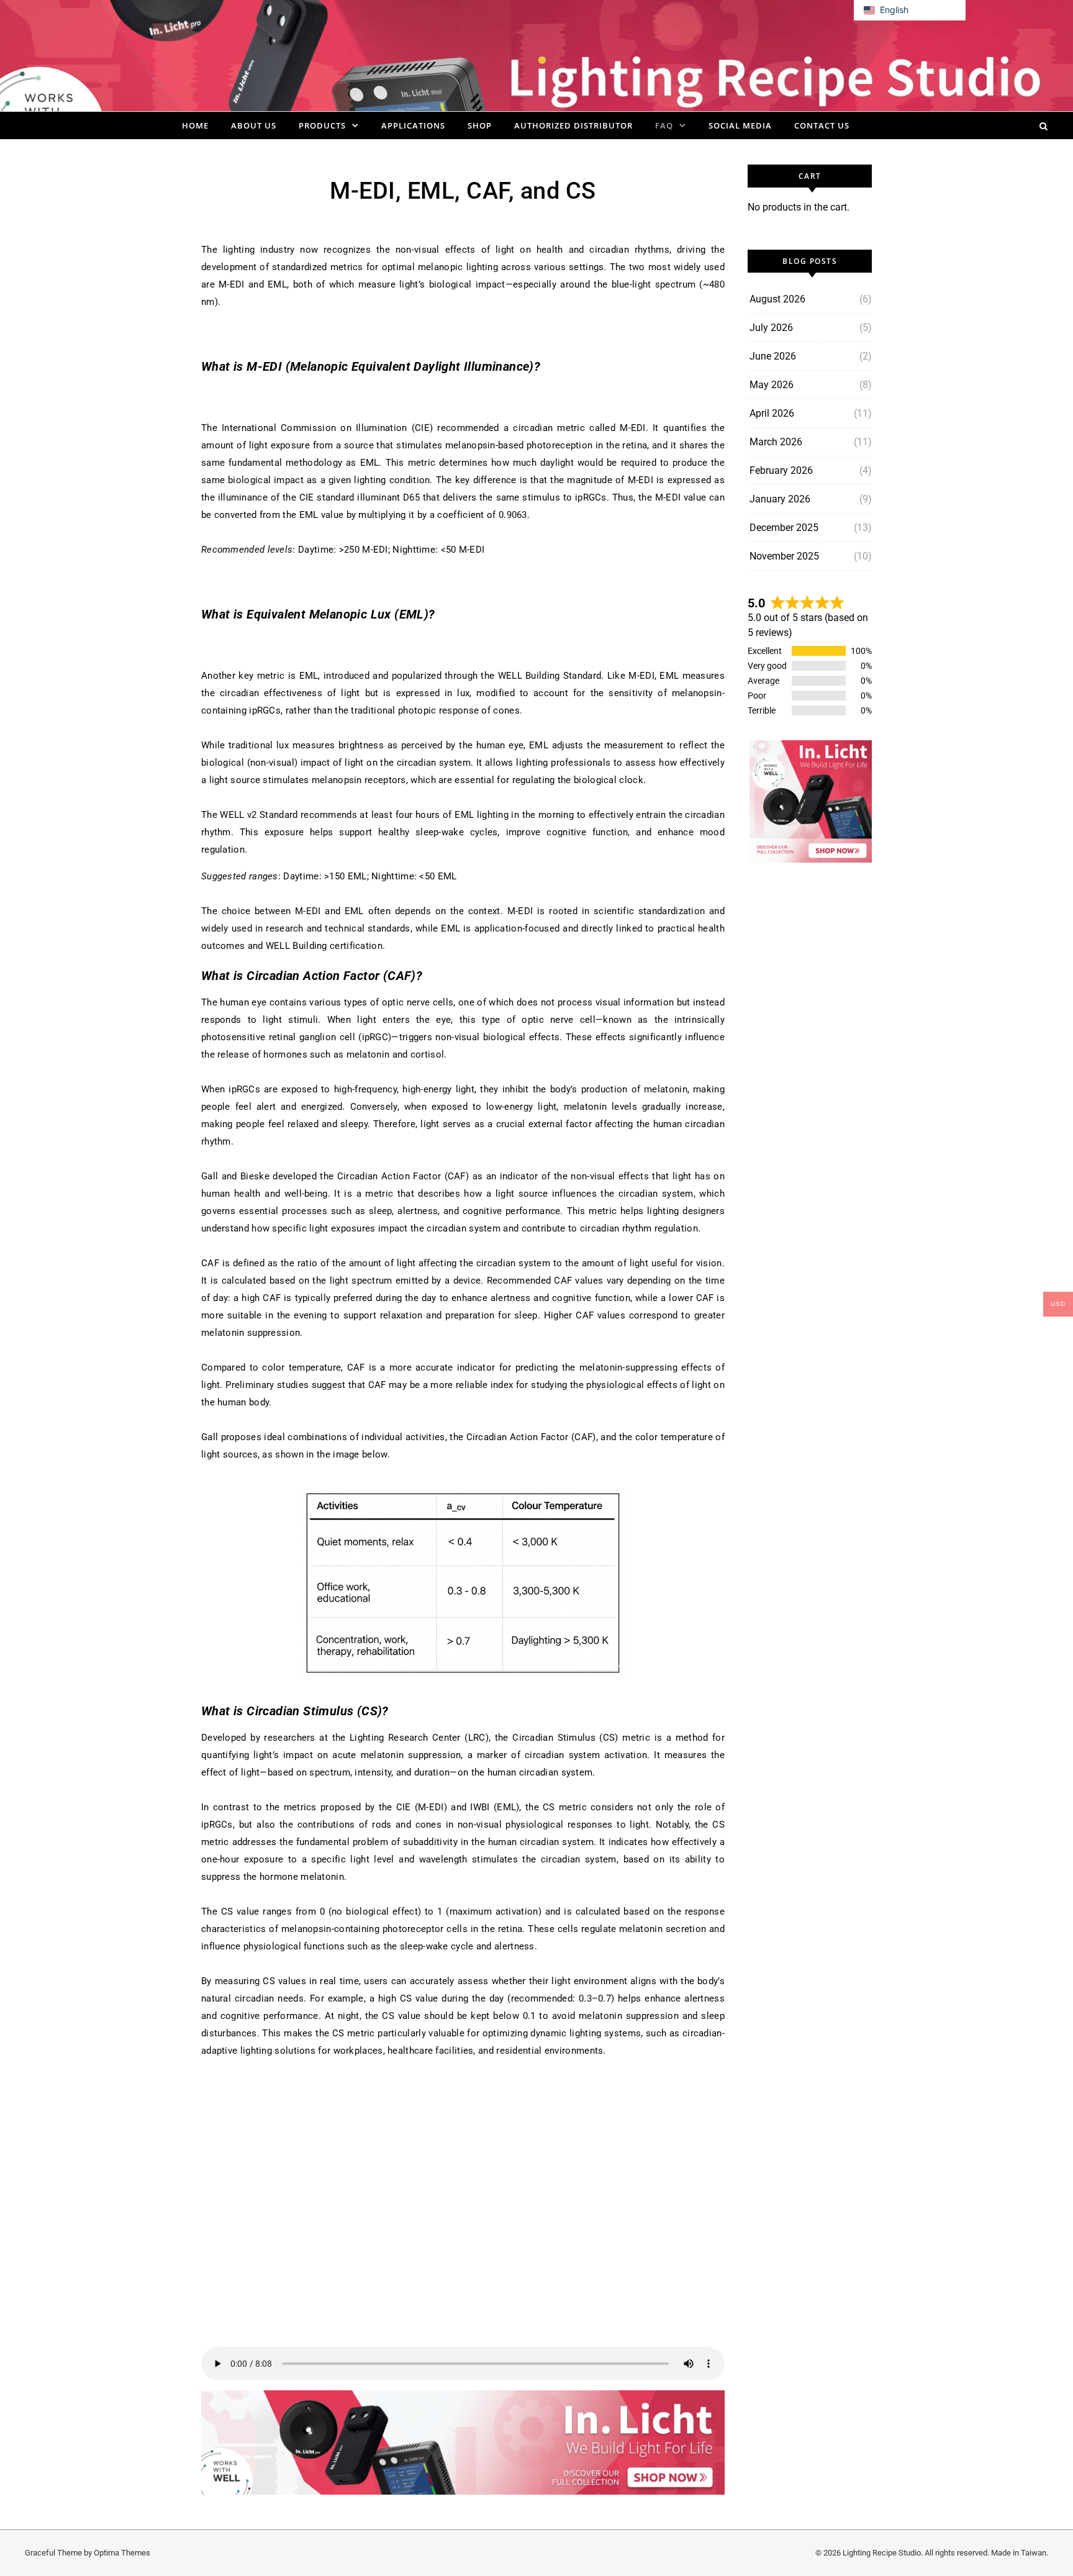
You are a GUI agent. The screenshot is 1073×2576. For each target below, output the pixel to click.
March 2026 (776, 442)
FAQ (664, 125)
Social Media (740, 125)
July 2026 (771, 328)
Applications (413, 125)
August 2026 (777, 299)
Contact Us (822, 125)
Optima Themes (122, 2553)
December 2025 (784, 528)
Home (195, 125)
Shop (480, 125)
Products (322, 125)
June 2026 (773, 356)
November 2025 (784, 556)
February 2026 (781, 470)
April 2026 (772, 413)
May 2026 (772, 385)
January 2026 (780, 499)
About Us (254, 125)
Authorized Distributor (573, 125)
